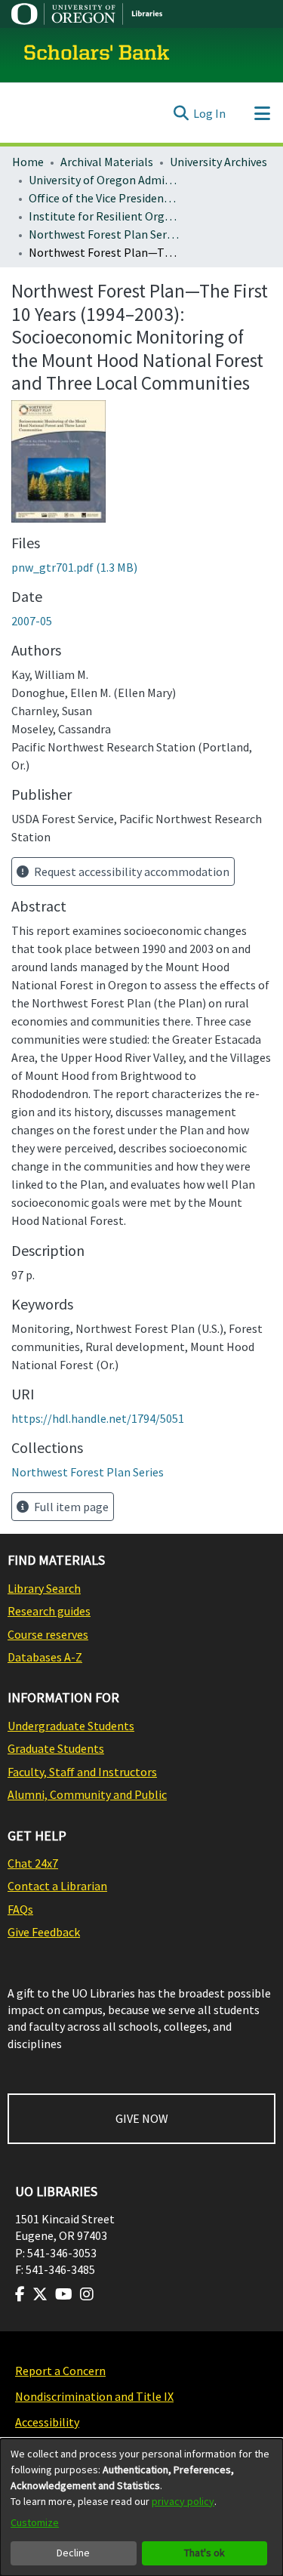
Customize (35, 2522)
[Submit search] (181, 113)
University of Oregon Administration (104, 180)
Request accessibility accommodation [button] (131, 872)
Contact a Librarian (57, 1886)
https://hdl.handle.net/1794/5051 (98, 1418)
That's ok (205, 2553)
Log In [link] (209, 113)
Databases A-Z (45, 1657)
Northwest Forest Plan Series (104, 234)
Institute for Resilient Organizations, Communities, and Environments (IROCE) (104, 216)
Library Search (44, 1588)
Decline (73, 2553)
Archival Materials (107, 162)
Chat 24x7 (33, 1863)
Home (28, 162)
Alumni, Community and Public (87, 1794)
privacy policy (183, 2501)
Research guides (49, 1611)
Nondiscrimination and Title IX (94, 2396)
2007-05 (32, 621)
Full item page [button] (70, 1507)
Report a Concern (60, 2371)
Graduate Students (56, 1748)
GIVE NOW (142, 2118)
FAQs (20, 1909)
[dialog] (141, 2507)
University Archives (218, 162)
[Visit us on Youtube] (64, 2294)
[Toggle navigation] (262, 113)
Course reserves (48, 1634)
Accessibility (47, 2422)
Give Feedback (44, 1932)
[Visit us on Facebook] (20, 2294)
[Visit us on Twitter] (40, 2294)
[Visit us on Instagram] (87, 2294)
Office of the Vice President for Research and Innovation (104, 198)
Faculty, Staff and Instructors (82, 1772)
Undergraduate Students (71, 1726)
